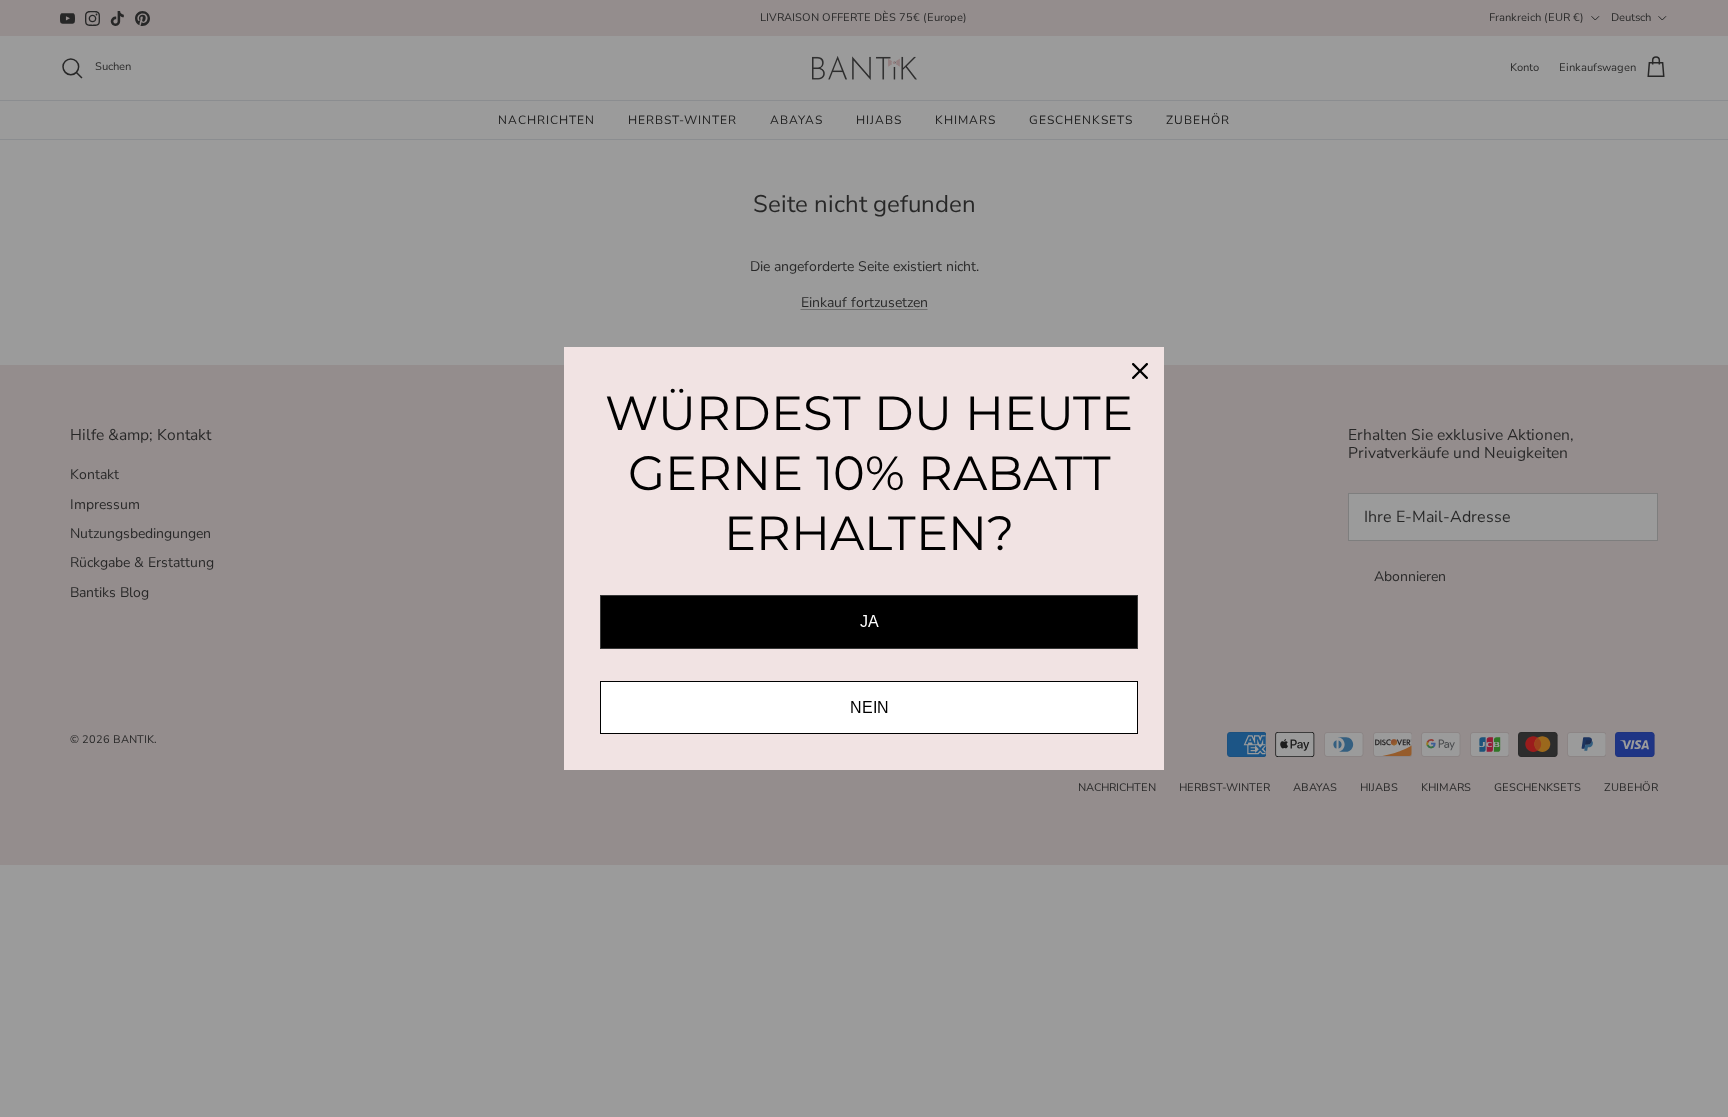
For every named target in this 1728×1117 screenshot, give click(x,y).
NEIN (869, 707)
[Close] (1140, 371)
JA (869, 621)
